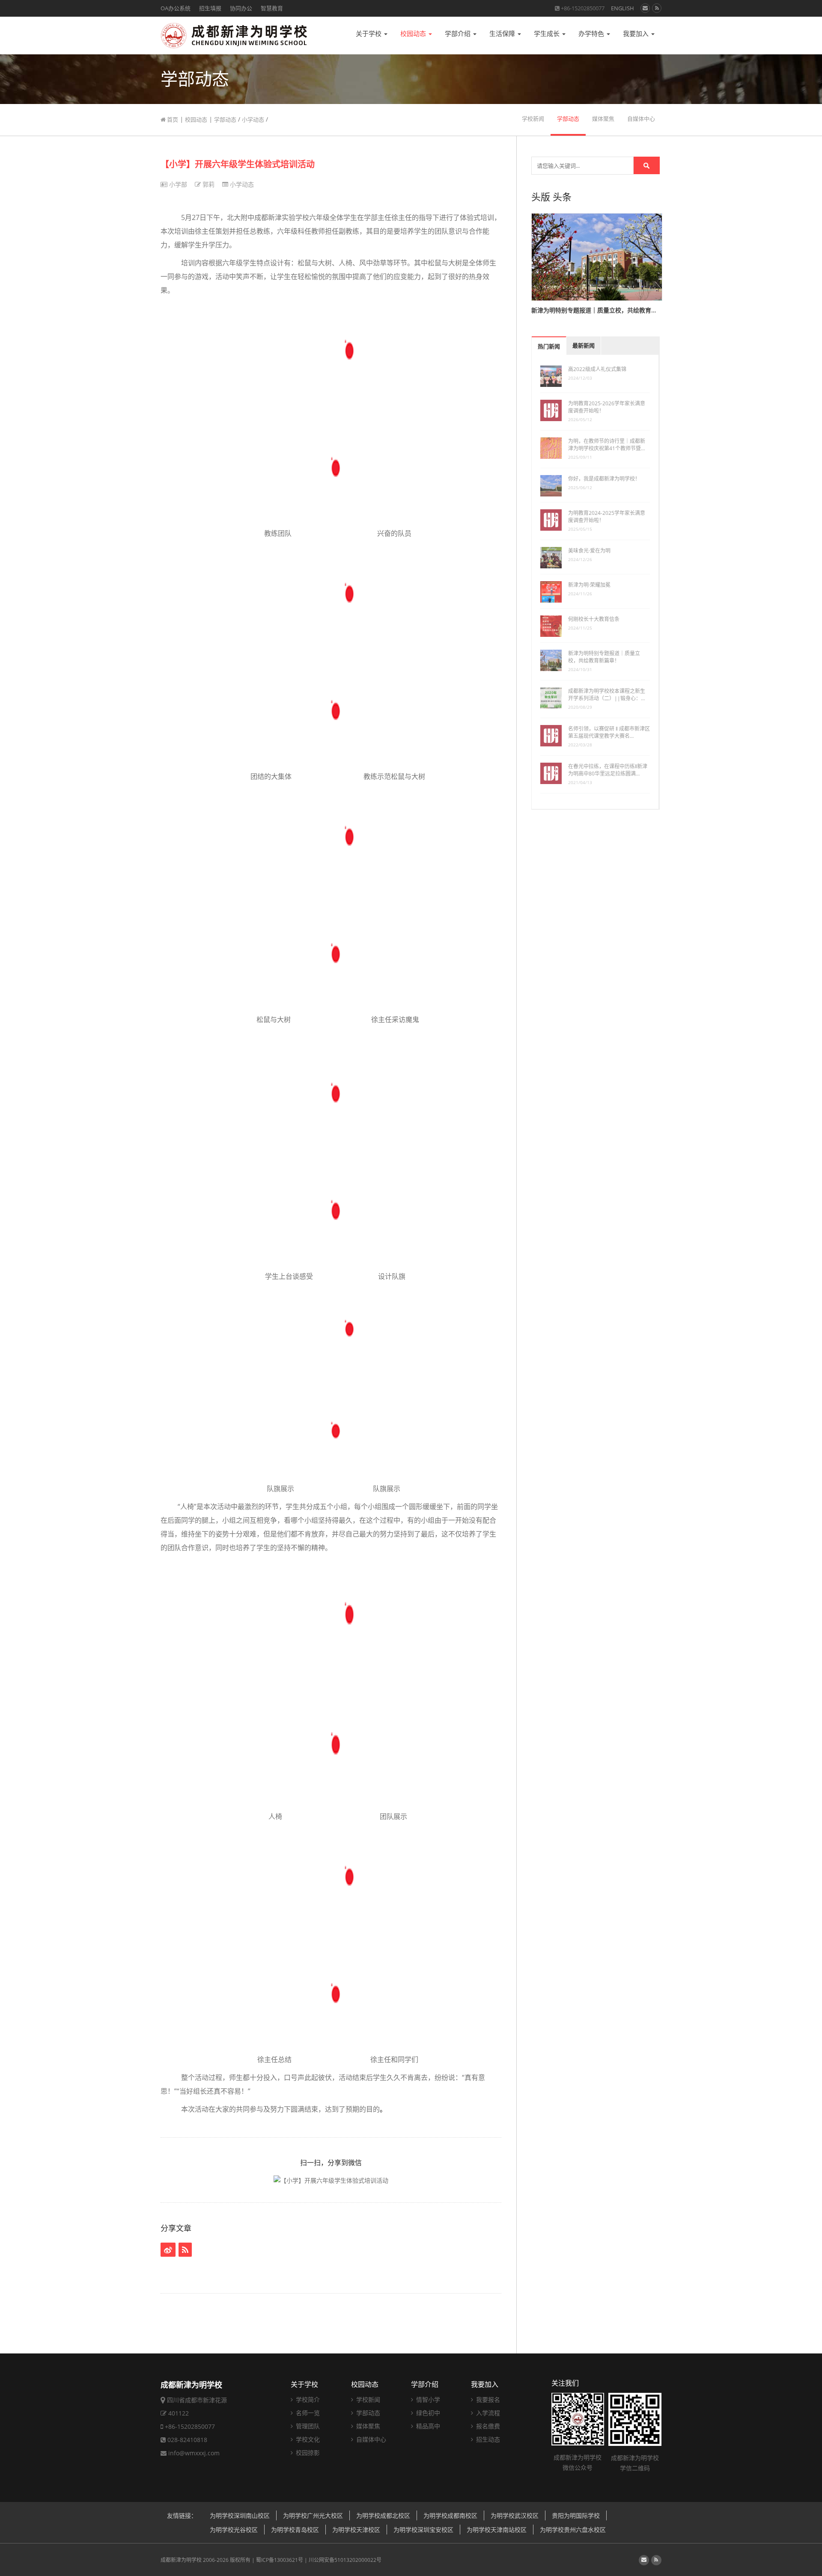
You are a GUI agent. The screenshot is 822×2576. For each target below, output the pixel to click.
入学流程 (487, 2413)
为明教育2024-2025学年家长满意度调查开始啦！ (607, 517)
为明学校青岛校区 (295, 2530)
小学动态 (253, 119)
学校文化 (307, 2439)
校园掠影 (307, 2453)
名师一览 (307, 2413)
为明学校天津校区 (356, 2530)
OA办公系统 (176, 8)
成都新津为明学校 (181, 2560)
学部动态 (225, 119)
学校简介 (307, 2399)
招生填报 (210, 8)
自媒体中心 (641, 119)
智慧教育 (272, 8)
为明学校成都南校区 (450, 2515)
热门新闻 (549, 346)
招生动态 (487, 2439)
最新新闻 (584, 346)
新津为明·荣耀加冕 (589, 585)
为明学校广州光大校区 (313, 2515)
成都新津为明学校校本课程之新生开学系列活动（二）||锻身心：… (607, 695)
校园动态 (414, 34)
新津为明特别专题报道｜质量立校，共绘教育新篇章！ (604, 657)
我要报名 (487, 2399)
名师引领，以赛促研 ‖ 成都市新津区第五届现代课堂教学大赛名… (609, 732)
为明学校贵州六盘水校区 (573, 2530)
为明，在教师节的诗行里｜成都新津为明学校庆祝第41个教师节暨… (607, 445)
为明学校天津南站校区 (497, 2530)
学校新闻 (533, 119)
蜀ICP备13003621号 (280, 2560)
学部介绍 (459, 34)
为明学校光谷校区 (234, 2530)
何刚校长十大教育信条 (594, 619)
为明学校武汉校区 (515, 2515)
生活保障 (503, 34)
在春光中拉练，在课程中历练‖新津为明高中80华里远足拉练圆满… (608, 770)
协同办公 (241, 8)
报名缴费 (487, 2426)
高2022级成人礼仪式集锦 (597, 369)
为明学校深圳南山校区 (240, 2515)
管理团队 (307, 2426)
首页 (172, 119)
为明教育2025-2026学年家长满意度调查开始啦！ (607, 407)
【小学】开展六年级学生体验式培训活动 (238, 164)
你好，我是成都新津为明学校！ (604, 479)
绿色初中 (427, 2413)
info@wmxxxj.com (194, 2453)
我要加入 (637, 34)
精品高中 (427, 2426)
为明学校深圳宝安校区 (423, 2530)
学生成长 (548, 34)
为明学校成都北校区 (383, 2515)
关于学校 (369, 34)
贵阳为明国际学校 (576, 2515)
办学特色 (592, 34)
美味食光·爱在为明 (589, 551)
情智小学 (427, 2399)
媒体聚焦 (603, 119)
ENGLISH (622, 8)
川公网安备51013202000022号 (345, 2560)
